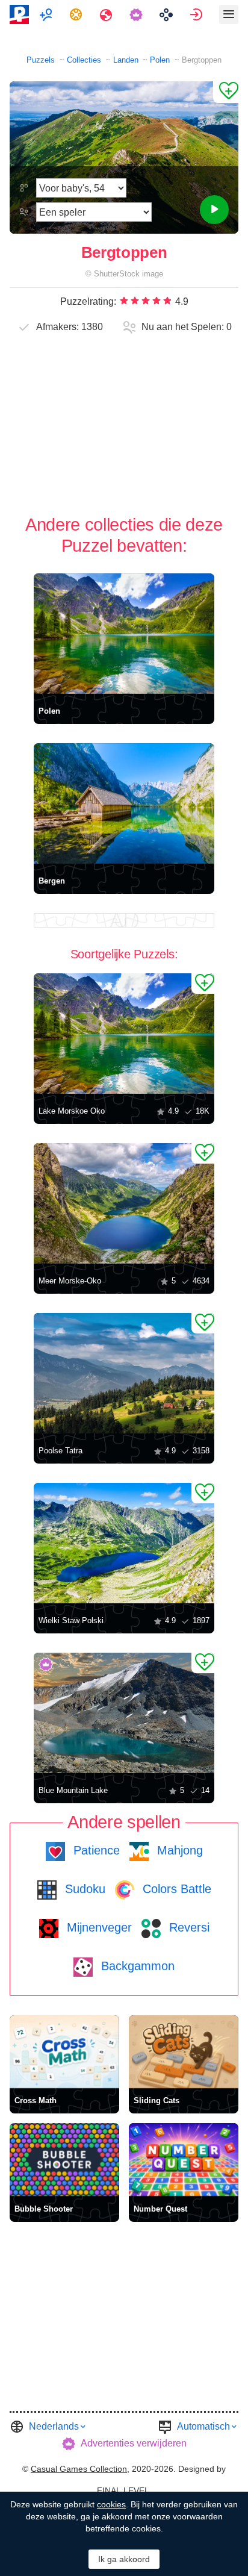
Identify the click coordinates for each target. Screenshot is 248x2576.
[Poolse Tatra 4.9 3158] (124, 1373)
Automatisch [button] (203, 2426)
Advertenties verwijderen (134, 2443)
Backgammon (136, 1966)
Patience (95, 1850)
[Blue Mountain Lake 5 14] (124, 1713)
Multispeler (47, 14)
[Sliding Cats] (184, 2052)
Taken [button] (77, 14)
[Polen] (124, 634)
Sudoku (83, 1889)
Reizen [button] (107, 14)
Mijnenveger (98, 1927)
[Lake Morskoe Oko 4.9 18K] (124, 1034)
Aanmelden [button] (198, 14)
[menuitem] (47, 14)
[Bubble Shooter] (64, 2160)
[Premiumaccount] (138, 14)
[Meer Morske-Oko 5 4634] (124, 1203)
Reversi (188, 1927)
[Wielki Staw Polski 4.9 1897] (124, 1543)
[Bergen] (124, 803)
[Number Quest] (184, 2160)
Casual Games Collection (79, 2469)
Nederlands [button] (54, 2426)
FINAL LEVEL (123, 2490)
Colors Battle (175, 1889)
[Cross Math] (64, 2052)
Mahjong (178, 1850)
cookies (111, 2504)
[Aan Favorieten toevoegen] (226, 92)
